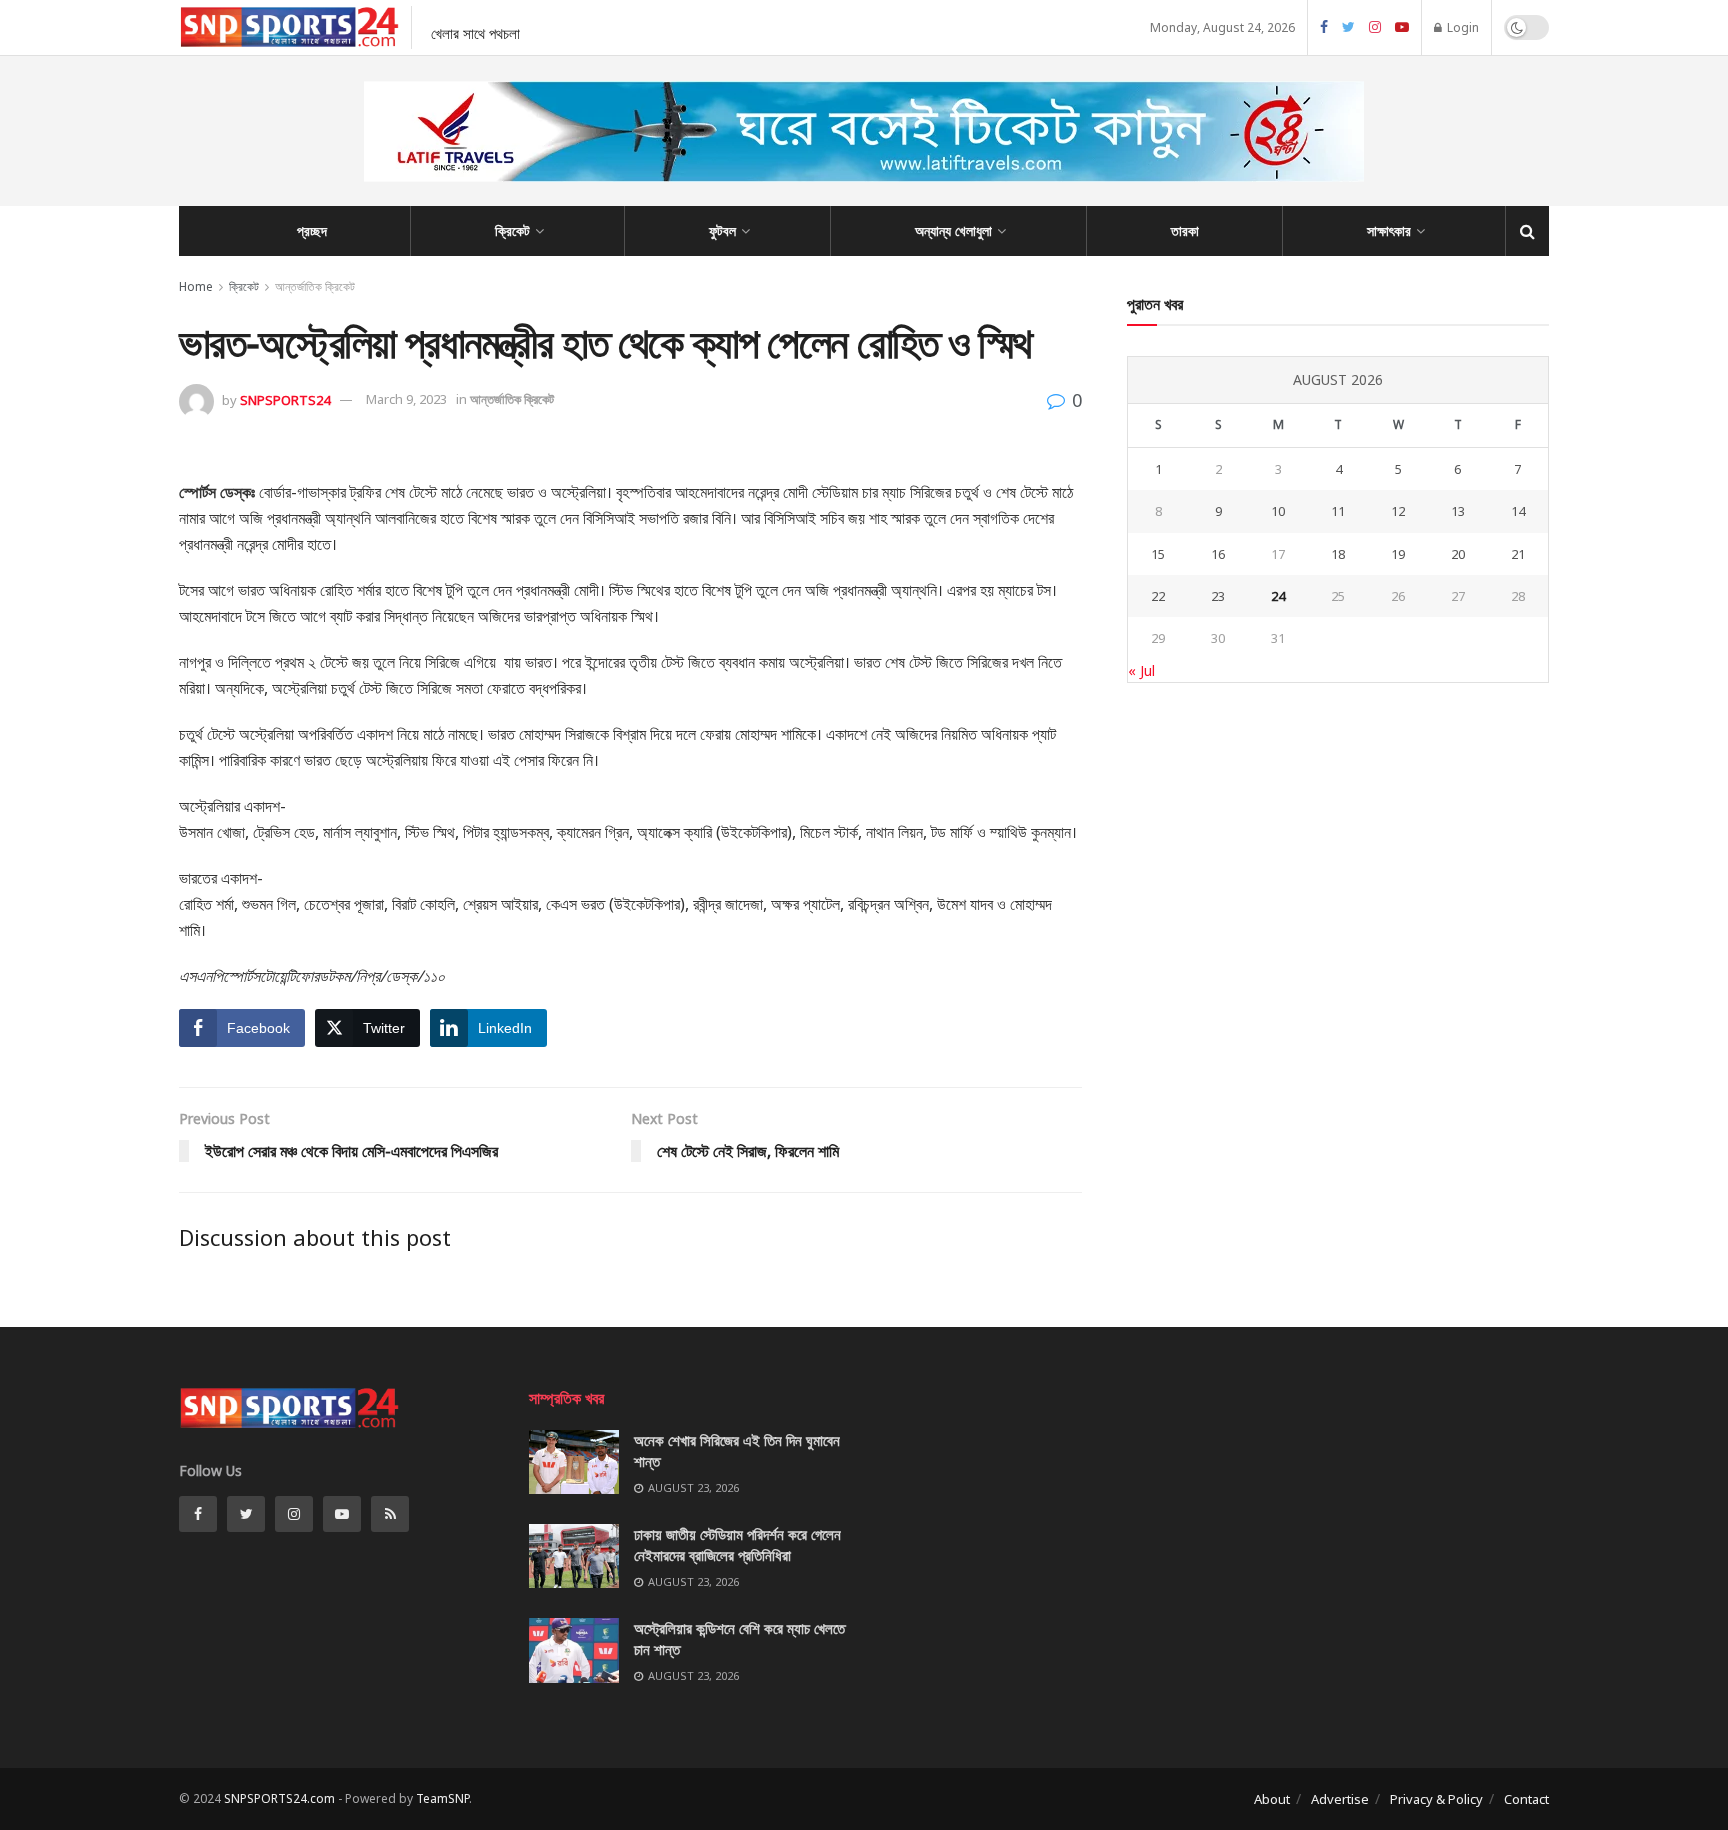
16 (1218, 554)
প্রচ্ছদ (312, 230)
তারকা (1185, 230)
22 (1158, 596)
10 (1278, 511)
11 (1338, 511)
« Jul (1141, 670)
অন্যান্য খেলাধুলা (953, 230)
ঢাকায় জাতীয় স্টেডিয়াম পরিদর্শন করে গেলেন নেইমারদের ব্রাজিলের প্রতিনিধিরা (737, 1544)
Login (1461, 27)
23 (1218, 596)
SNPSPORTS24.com (279, 1798)
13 (1458, 511)
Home (196, 286)
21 (1518, 554)
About (1272, 1799)
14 (1518, 511)
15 (1158, 554)
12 (1398, 511)
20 (1458, 554)
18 (1338, 554)
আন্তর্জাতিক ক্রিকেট (315, 286)
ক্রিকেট (512, 230)
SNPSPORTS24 (285, 399)
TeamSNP (442, 1798)
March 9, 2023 (406, 399)
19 (1398, 554)
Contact (1526, 1799)
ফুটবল (722, 230)
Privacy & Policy (1436, 1799)
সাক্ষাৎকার (1389, 230)
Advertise (1340, 1799)
